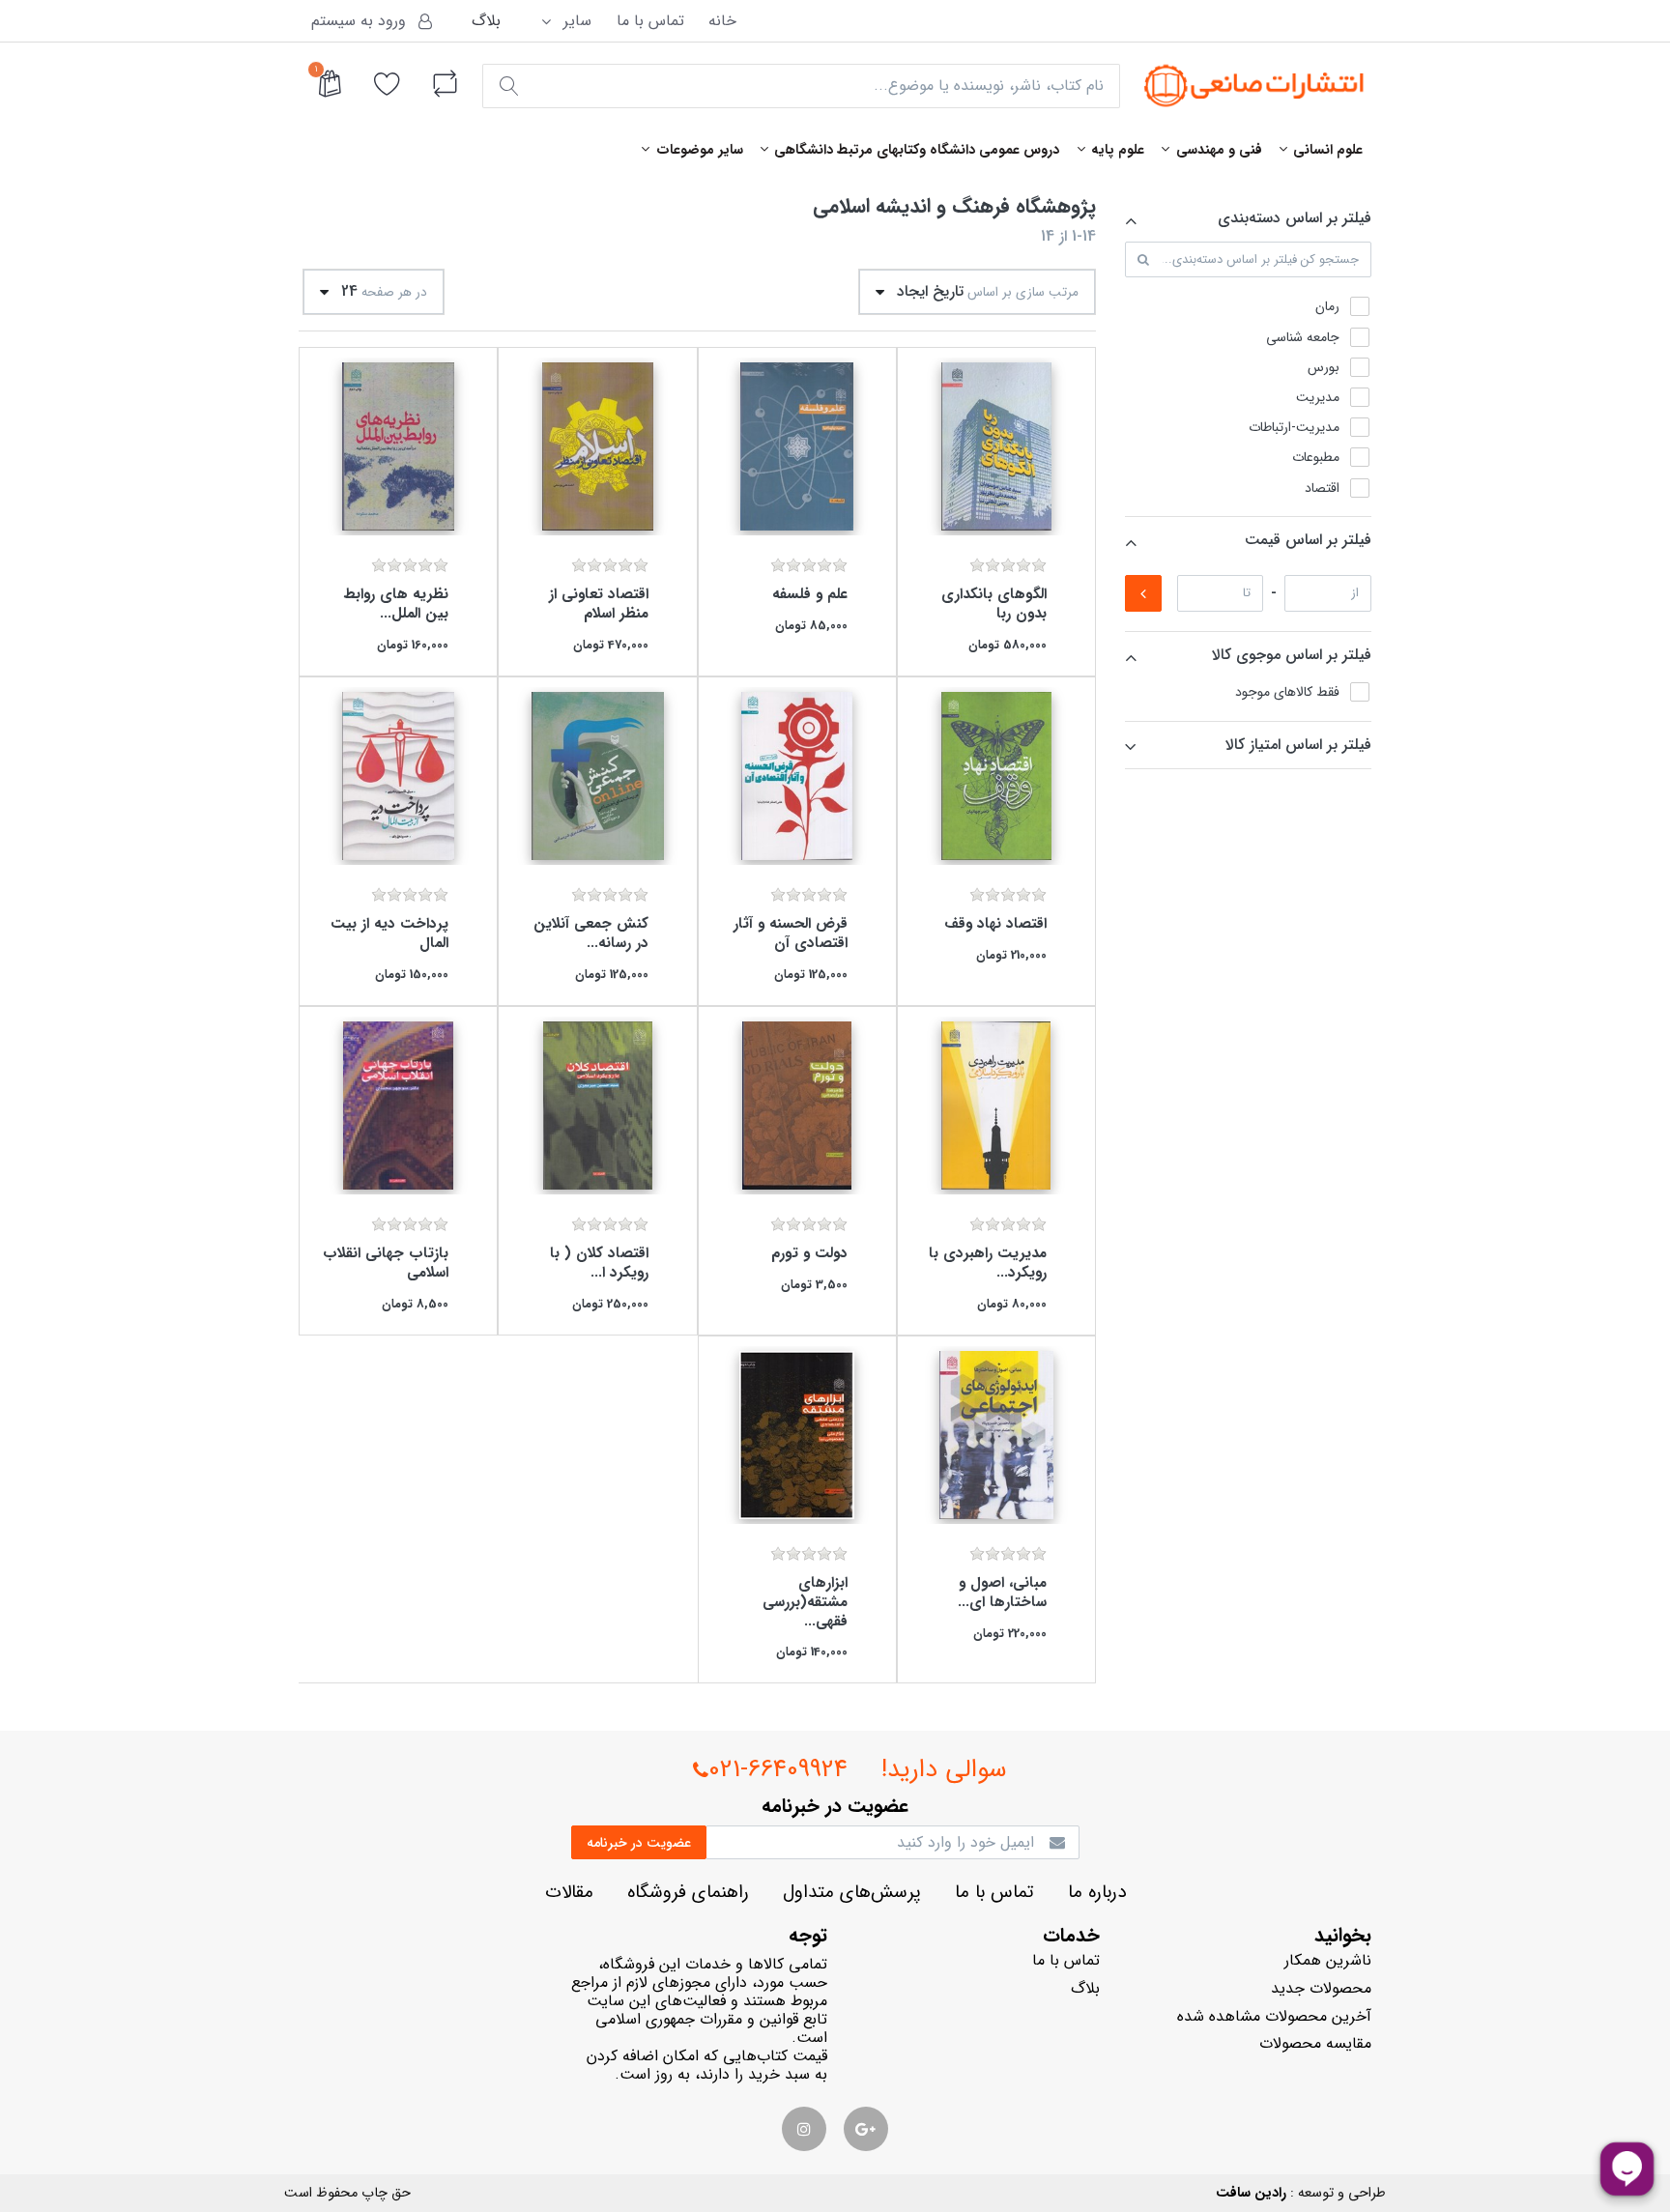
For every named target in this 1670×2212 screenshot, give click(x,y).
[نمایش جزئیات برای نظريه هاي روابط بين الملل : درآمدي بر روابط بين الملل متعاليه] (398, 446)
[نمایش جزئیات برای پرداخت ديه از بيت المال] (398, 776)
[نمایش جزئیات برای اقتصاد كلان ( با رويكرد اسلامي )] (597, 1106)
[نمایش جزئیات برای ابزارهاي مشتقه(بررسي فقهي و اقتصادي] (797, 1435)
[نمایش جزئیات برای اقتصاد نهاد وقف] (996, 776)
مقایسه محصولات (1315, 2043)
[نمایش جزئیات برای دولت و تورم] (797, 1106)
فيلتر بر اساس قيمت (1308, 540)
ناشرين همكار (1328, 1960)
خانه (722, 21)
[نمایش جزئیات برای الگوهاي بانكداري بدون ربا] (996, 446)
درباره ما (1097, 1893)
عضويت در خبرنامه (639, 1843)
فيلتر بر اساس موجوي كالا (1292, 655)
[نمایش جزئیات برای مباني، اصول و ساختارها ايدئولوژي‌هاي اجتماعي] (996, 1435)
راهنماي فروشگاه (688, 1893)
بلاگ (486, 21)
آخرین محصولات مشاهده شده (1274, 2016)
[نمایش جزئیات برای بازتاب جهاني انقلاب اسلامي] (398, 1106)
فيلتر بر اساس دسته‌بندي (1295, 218)
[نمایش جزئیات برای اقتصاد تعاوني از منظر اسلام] (597, 446)
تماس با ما (650, 21)
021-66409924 (778, 1770)
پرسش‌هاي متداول (852, 1893)
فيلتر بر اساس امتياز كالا (1298, 745)
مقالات (569, 1893)
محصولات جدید (1321, 1988)
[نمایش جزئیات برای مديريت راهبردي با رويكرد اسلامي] (996, 1106)
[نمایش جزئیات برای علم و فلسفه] (797, 446)
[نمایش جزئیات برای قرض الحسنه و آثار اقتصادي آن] (797, 776)
